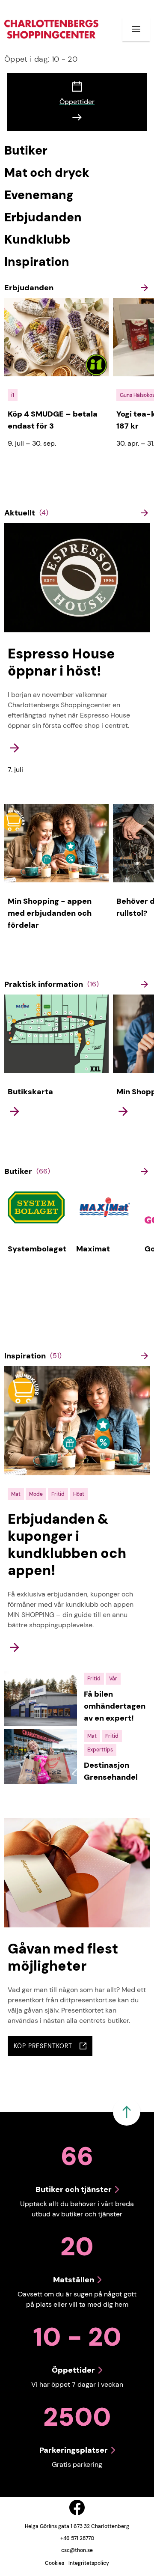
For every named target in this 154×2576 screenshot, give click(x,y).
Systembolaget (37, 1249)
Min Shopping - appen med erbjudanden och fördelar (50, 913)
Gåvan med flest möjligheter (63, 1957)
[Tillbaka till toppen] (127, 2112)
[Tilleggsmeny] (136, 29)
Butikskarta (30, 1092)
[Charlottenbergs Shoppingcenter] (51, 29)
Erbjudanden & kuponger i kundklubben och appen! (67, 1545)
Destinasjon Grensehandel (111, 1771)
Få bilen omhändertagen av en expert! (115, 1706)
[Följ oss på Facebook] (77, 2508)
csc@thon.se (77, 2550)
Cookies (55, 2563)
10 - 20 (41, 59)
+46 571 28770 (77, 2538)
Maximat (93, 1249)
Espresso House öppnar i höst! (61, 662)
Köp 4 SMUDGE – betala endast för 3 (53, 420)
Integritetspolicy (89, 2563)
